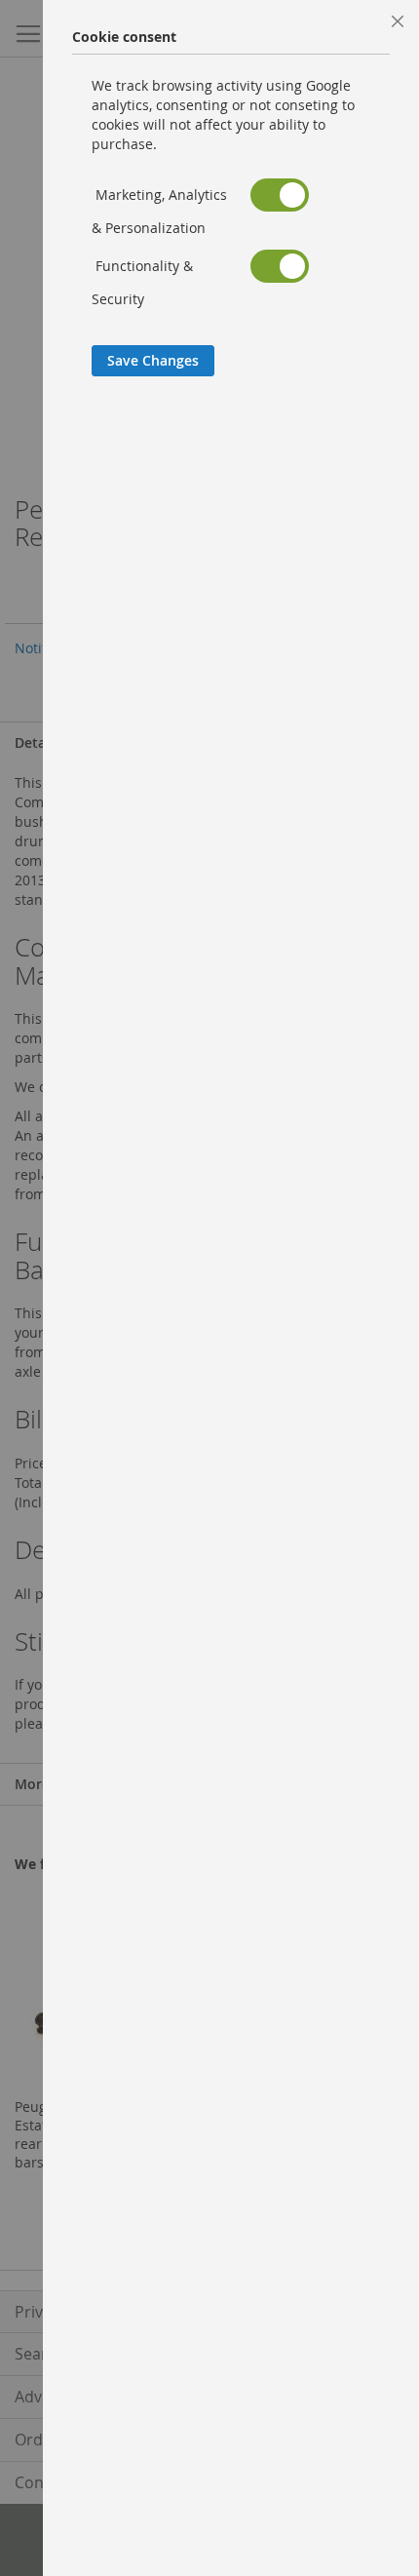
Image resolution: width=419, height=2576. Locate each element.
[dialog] (231, 1288)
